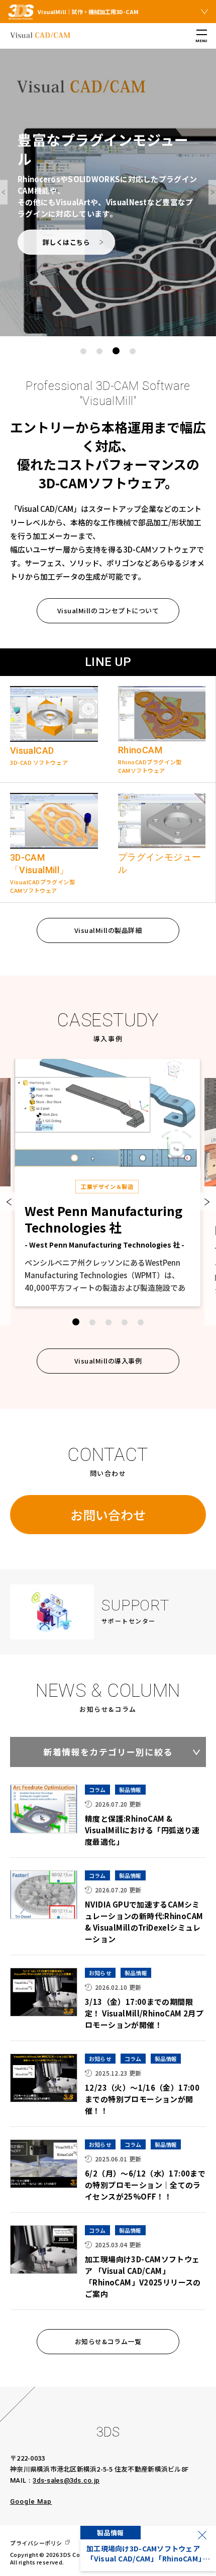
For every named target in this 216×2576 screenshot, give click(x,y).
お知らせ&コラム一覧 (108, 2341)
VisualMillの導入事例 (108, 1361)
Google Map (31, 2501)
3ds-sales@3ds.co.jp (66, 2480)
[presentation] (4, 192)
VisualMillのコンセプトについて (108, 611)
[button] (83, 351)
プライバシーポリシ (36, 2543)
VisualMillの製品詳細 (108, 930)
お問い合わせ (108, 1515)
